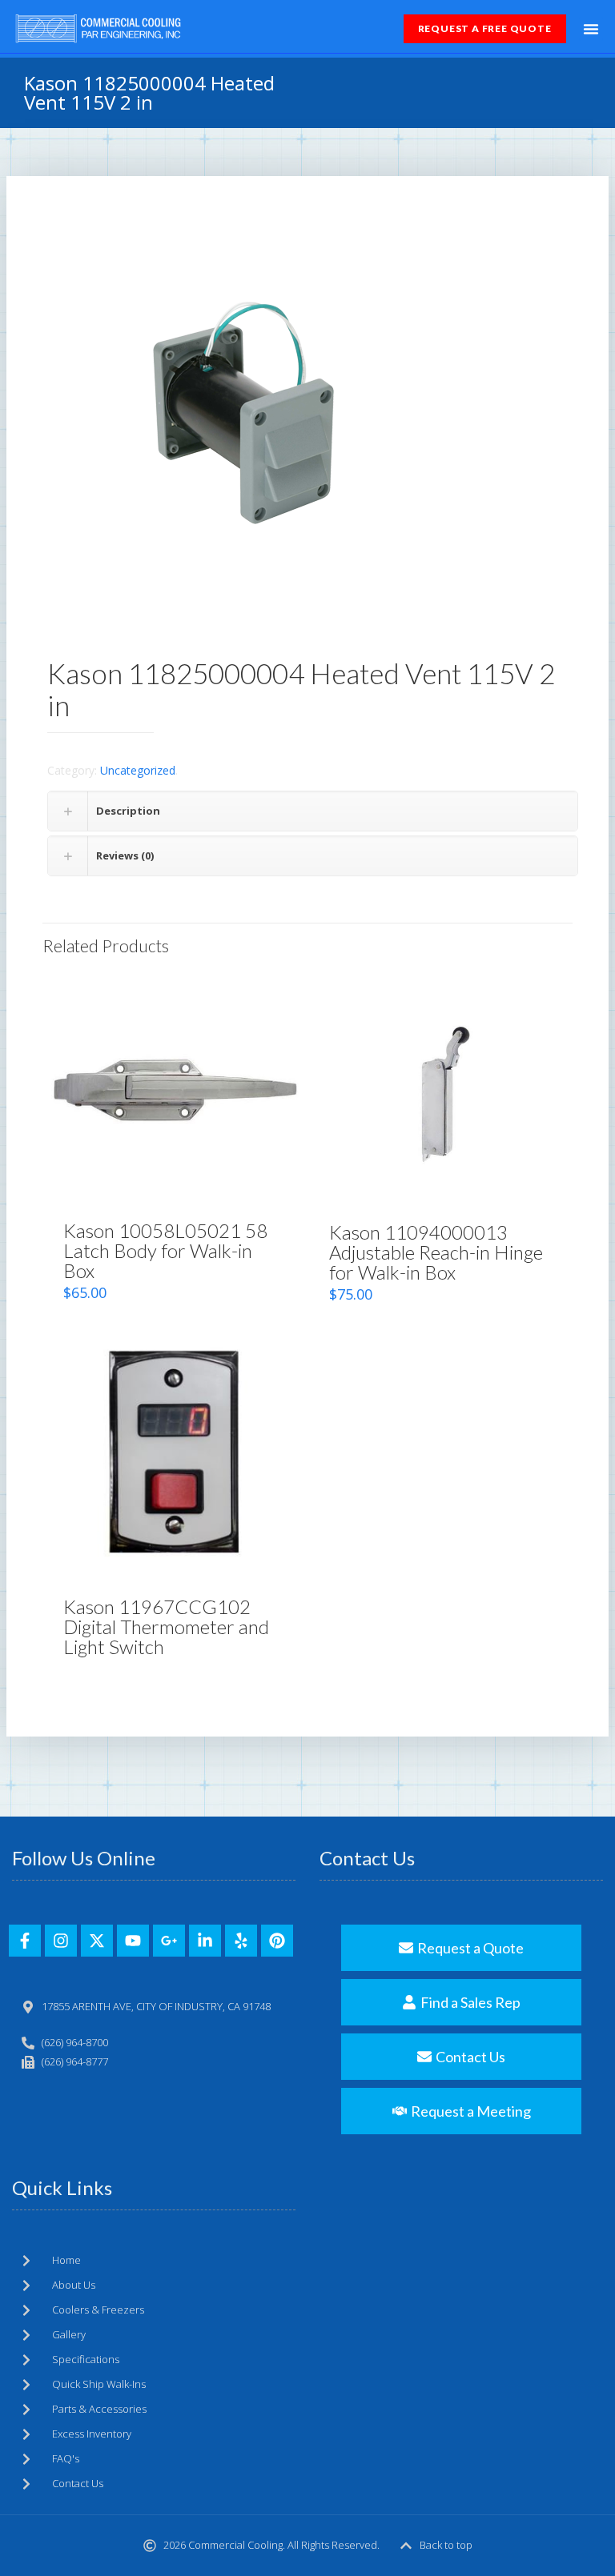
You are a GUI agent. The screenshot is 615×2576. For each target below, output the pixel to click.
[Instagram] (61, 1941)
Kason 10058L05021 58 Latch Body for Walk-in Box (165, 1250)
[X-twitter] (97, 1941)
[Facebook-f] (25, 1941)
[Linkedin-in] (205, 1941)
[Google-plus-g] (169, 1941)
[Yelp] (241, 1941)
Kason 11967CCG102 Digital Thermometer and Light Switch (166, 1627)
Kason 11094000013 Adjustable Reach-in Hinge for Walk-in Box (436, 1252)
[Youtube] (133, 1941)
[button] (591, 29)
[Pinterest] (277, 1941)
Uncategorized (138, 770)
